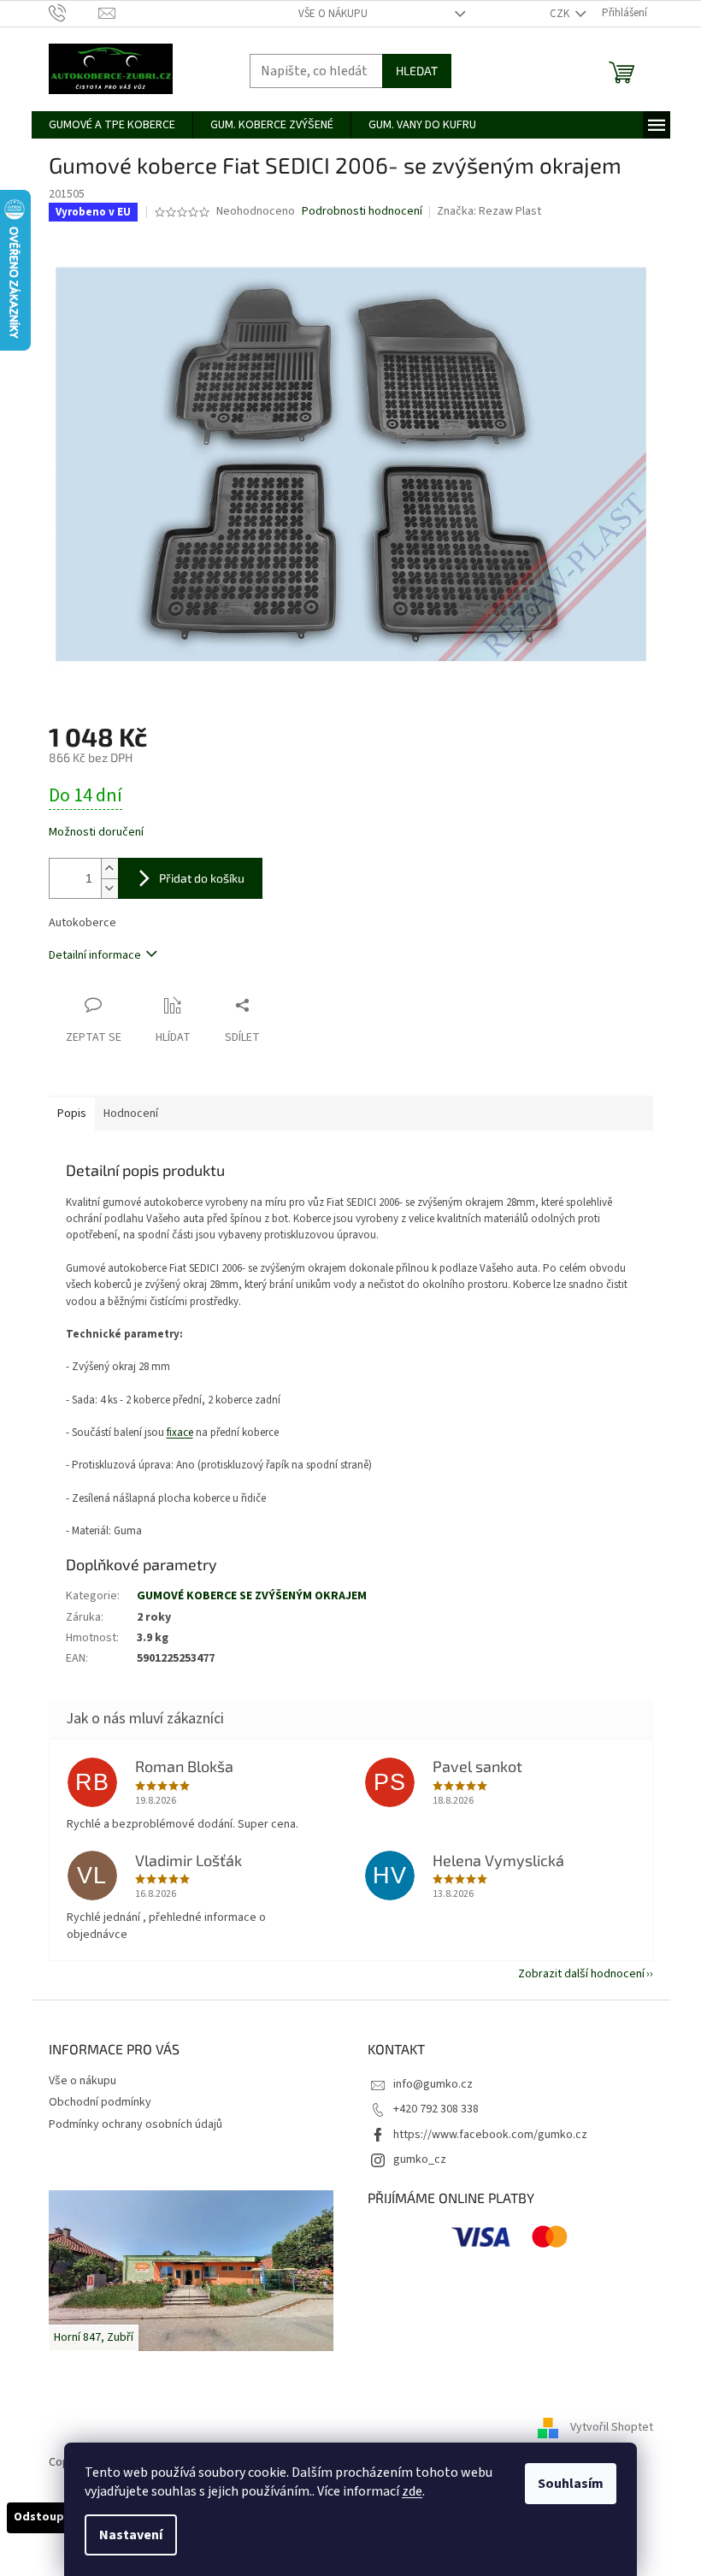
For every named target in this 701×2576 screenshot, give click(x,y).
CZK (561, 14)
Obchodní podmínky (100, 2102)
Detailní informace (95, 955)
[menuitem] (112, 125)
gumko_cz (420, 2159)
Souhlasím (571, 2484)
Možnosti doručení (96, 833)
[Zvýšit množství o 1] (109, 869)
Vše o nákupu (333, 14)
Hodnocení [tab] (131, 1114)
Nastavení (131, 2535)
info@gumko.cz (433, 2084)
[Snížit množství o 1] (109, 888)
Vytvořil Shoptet (612, 2428)
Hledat (417, 71)
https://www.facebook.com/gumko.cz (490, 2135)
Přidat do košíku (202, 878)
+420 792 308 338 (436, 2109)
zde (412, 2491)
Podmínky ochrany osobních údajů (135, 2124)
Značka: (489, 211)
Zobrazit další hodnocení (581, 1974)
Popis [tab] (72, 1114)
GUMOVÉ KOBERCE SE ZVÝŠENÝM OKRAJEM (252, 1596)
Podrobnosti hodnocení (362, 212)
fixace (180, 1433)
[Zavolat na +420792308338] (74, 13)
